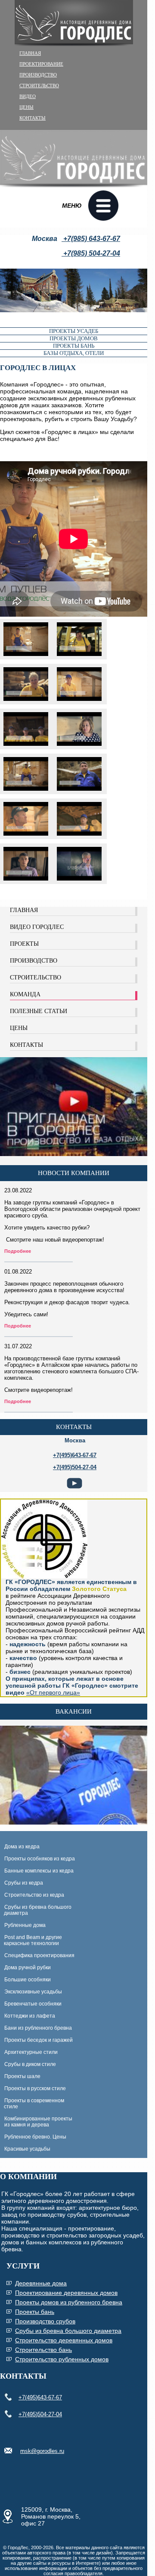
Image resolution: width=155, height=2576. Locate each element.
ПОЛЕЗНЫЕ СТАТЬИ (39, 1011)
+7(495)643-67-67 (40, 2397)
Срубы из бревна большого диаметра (36, 1910)
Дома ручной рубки (28, 1968)
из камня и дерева (27, 2125)
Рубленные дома (25, 1925)
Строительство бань (43, 2350)
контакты (74, 1427)
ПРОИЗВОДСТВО (38, 75)
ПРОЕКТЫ (24, 944)
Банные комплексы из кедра (39, 1871)
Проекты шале (22, 2076)
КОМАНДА (25, 994)
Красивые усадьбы (27, 2149)
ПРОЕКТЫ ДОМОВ (74, 338)
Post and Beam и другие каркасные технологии (31, 1940)
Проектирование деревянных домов (66, 2293)
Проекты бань (35, 2312)
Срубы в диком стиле (30, 2064)
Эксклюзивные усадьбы (33, 1992)
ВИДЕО (28, 96)
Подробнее (18, 1251)
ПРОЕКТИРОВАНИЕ (41, 64)
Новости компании (74, 1173)
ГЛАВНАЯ (30, 53)
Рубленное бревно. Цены (35, 2137)
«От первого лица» (53, 1692)
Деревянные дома (41, 2283)
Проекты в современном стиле (32, 2104)
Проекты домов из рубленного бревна (69, 2302)
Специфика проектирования (39, 1955)
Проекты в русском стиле (35, 2088)
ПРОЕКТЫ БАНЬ (74, 346)
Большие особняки (28, 1980)
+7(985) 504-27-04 (91, 253)
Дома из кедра (22, 1847)
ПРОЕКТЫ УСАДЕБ (74, 331)
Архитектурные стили (31, 2052)
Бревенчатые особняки (33, 2004)
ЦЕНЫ (26, 107)
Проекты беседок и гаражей (39, 2040)
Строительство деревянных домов (64, 2340)
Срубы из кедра (24, 1883)
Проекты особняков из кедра (40, 1859)
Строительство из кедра (34, 1895)
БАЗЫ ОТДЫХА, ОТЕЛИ (74, 353)
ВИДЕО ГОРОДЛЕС (37, 927)
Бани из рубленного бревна (38, 2028)
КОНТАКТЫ (33, 118)
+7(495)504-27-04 (40, 2414)
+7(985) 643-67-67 (91, 239)
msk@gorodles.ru (42, 2451)
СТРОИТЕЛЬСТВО (39, 86)
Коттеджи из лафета (30, 2016)
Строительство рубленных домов (62, 2359)
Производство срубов (45, 2321)
